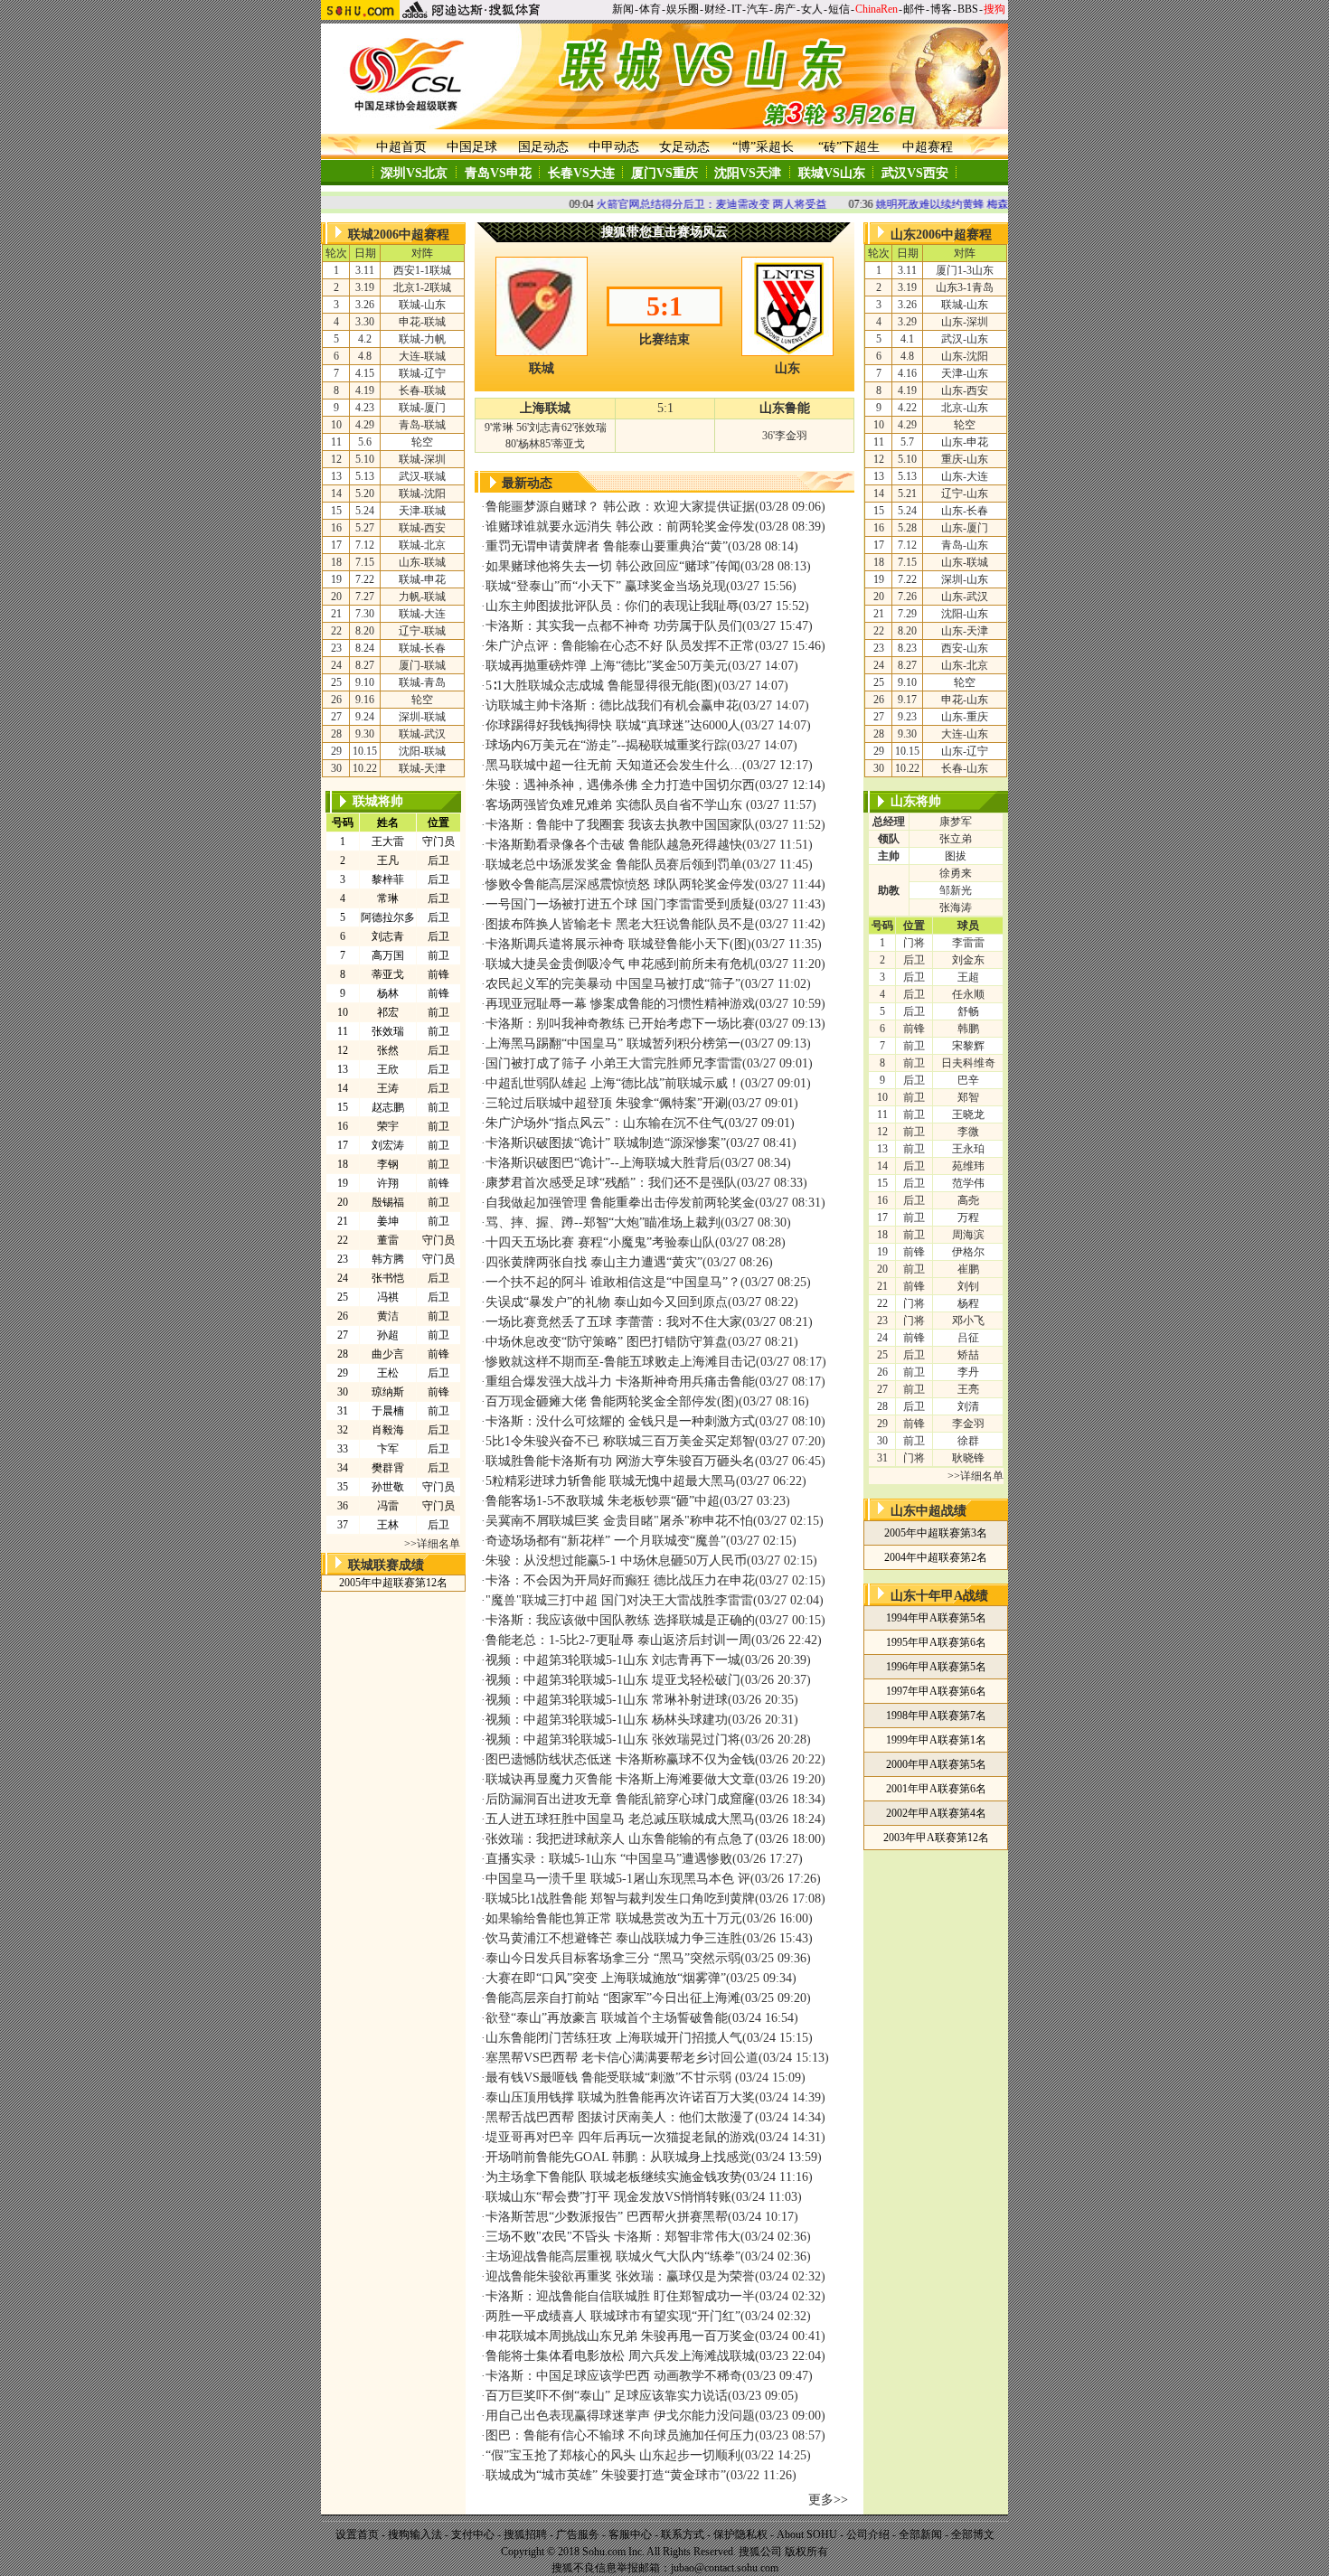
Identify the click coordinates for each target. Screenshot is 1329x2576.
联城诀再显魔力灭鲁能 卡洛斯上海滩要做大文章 (620, 1779)
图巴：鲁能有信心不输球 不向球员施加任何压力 (620, 2435)
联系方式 (683, 2534)
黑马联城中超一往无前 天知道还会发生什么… (614, 765)
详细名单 (438, 1544)
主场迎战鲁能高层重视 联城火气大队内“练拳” (613, 2256)
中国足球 (472, 147)
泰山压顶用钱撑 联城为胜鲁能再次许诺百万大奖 (620, 2097)
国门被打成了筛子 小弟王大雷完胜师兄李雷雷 (614, 1063)
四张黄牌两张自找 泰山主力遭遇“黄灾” (594, 1262)
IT (736, 9)
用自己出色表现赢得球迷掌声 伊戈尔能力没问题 (620, 2416)
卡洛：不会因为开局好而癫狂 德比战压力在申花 (620, 1580)
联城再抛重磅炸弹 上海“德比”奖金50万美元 (607, 666)
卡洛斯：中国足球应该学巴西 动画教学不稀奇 (614, 2376)
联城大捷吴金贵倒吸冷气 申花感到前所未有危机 (620, 964)
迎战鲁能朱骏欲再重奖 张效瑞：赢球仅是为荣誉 (620, 2276)
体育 (650, 9)
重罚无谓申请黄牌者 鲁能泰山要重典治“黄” (607, 546)
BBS (968, 9)
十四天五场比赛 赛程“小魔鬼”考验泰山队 (600, 1242)
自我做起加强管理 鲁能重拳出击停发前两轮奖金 (620, 1203)
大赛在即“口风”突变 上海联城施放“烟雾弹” (606, 1978)
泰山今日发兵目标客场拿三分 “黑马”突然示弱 (613, 1958)
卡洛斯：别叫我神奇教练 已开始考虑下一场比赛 (620, 1024)
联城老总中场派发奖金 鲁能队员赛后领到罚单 (614, 865)
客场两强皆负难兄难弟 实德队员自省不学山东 (616, 805)
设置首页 (357, 2534)
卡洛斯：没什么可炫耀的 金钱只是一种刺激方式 (620, 1421)
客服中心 (630, 2534)
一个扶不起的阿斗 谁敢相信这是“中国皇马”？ (613, 1282)
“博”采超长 (763, 147)
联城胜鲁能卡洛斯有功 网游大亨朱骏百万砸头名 (620, 1461)
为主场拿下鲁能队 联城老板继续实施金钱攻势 (614, 2177)
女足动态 (684, 147)
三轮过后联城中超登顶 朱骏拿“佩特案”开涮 (607, 1103)
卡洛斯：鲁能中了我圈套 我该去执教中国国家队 (620, 825)
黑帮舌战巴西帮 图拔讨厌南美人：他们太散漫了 (620, 2117)
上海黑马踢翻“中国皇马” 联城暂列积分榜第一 (613, 1044)
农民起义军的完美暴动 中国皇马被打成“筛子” (613, 984)
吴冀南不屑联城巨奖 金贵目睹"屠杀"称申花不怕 (619, 1521)
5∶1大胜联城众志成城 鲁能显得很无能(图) (602, 686)
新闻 (623, 9)
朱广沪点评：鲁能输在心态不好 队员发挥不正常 (620, 646)
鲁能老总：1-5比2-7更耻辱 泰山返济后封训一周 (618, 1640)
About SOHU (807, 2534)
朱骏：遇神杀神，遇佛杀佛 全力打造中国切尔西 (620, 785)
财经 (715, 9)
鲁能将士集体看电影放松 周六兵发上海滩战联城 (620, 2356)
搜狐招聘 (525, 2534)
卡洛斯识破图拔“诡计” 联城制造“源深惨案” (606, 1143)
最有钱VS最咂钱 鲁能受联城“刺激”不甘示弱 (610, 2078)
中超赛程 (928, 147)
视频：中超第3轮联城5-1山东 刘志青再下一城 (613, 1660)
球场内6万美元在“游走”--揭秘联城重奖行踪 (606, 745)
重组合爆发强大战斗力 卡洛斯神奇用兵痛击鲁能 (620, 1382)
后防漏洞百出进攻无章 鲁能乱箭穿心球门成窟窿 (620, 1799)
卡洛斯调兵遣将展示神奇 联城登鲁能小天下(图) (618, 944)
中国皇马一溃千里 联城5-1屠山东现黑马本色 (610, 1879)
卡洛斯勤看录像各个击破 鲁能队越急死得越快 (614, 845)
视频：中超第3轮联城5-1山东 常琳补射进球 (607, 1700)
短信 (839, 9)
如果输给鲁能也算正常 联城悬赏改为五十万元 (614, 1918)
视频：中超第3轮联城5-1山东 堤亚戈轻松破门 (613, 1680)
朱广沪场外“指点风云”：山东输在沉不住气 (605, 1123)
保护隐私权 (740, 2534)
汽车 (758, 9)
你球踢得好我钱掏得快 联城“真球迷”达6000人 (613, 725)
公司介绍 (868, 2534)
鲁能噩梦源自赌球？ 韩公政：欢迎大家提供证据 (620, 507)
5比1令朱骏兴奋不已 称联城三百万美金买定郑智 (620, 1441)
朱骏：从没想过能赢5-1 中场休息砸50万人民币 (616, 1561)
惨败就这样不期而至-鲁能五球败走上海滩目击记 (621, 1362)
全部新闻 (920, 2534)
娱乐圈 (683, 9)
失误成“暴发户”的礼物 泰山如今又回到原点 (607, 1302)
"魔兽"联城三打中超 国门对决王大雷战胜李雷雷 (619, 1600)
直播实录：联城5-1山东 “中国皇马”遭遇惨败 (609, 1859)
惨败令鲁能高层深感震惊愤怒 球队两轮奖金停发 (620, 884)
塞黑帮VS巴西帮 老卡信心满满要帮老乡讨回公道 (622, 2058)
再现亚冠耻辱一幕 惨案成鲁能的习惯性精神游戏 (620, 1004)
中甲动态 (614, 147)
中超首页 (401, 147)
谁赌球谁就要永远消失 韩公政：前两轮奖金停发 (620, 526)
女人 (812, 9)
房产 (785, 9)
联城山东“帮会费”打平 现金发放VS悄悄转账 (608, 2197)
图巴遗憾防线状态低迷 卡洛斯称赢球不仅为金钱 (620, 1759)
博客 (941, 9)
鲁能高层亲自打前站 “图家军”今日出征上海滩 (613, 1998)
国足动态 (543, 147)
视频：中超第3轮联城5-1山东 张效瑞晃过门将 (613, 1739)
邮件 (914, 9)
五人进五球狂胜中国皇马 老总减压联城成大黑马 (620, 1819)
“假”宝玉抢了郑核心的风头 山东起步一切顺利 (613, 2455)
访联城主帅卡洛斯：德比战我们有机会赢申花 (612, 705)
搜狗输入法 (415, 2534)
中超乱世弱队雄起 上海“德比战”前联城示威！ (613, 1083)
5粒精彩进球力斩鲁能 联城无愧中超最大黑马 (611, 1481)
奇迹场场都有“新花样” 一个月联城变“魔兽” (606, 1541)
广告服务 (578, 2534)
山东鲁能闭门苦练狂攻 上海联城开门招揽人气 (614, 2038)
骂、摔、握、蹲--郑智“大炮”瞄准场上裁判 (603, 1222)
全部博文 (973, 2534)
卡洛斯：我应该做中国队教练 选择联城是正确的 (620, 1620)
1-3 (965, 270)
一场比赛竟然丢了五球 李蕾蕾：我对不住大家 (614, 1322)
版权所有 (806, 2552)
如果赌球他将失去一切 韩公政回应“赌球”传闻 (613, 566)
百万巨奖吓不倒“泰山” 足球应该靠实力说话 (607, 2396)
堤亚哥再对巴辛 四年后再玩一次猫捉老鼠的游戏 (620, 2137)
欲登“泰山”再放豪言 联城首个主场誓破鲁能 (607, 2018)
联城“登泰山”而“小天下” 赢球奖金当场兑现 (606, 586)
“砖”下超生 (849, 147)
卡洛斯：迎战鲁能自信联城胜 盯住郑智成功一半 (620, 2296)
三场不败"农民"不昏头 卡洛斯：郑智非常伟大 (613, 2237)
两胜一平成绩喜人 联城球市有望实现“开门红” (613, 2316)
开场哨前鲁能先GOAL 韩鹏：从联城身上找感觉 (618, 2157)
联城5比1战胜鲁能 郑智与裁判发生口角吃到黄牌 (620, 1899)
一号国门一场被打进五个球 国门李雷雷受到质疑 (620, 904)
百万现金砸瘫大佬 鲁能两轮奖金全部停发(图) (612, 1401)
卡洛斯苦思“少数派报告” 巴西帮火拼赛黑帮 (607, 2217)
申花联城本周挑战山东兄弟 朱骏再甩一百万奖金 (620, 2336)
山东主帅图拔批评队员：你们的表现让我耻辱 (612, 606)
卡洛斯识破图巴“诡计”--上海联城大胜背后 (603, 1163)
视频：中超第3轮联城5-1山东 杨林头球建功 (607, 1720)
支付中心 (473, 2534)
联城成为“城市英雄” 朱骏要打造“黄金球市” (606, 2475)
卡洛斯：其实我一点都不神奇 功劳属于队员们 (614, 626)
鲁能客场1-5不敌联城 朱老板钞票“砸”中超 (603, 1501)
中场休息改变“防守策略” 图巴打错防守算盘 (607, 1342)
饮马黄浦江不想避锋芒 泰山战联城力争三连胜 (614, 1938)
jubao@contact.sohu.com (725, 2568)
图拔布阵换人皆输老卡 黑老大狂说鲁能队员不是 (620, 924)
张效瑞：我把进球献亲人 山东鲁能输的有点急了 (620, 1839)
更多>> (828, 2500)
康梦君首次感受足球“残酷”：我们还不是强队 (611, 1183)
